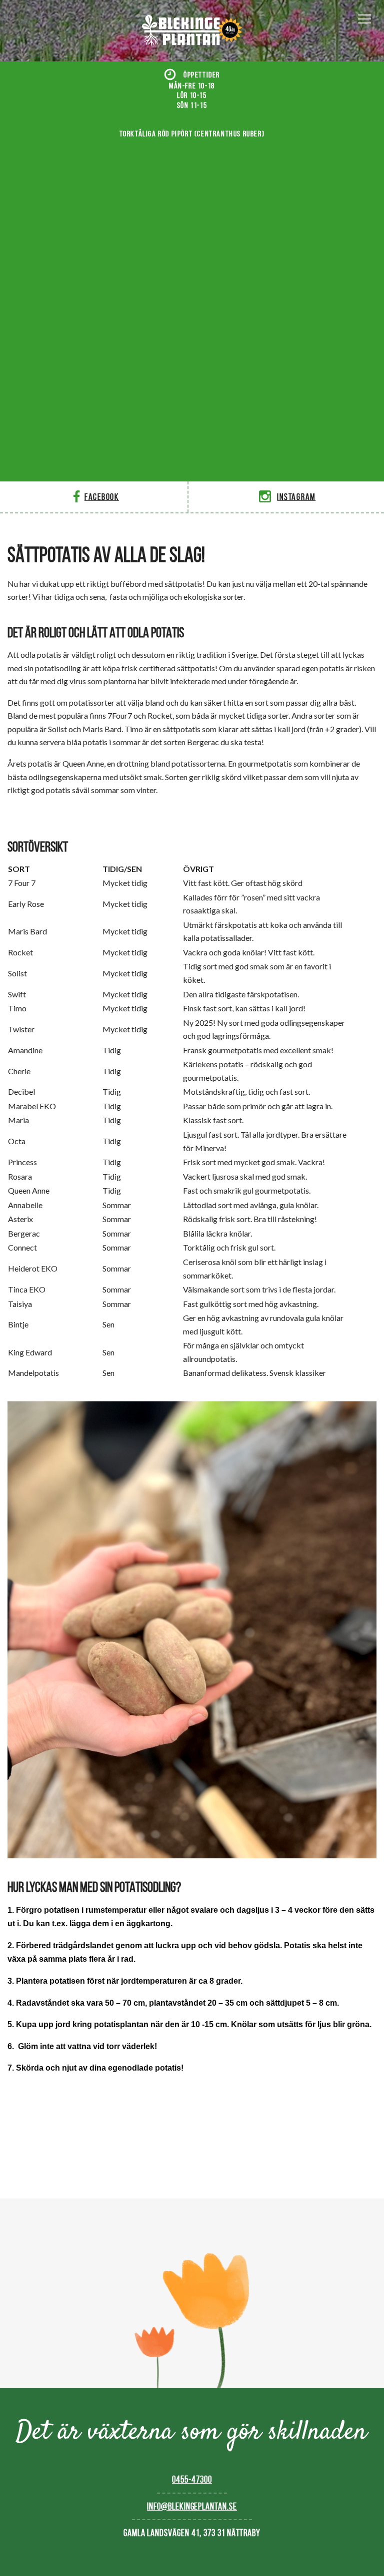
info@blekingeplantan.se (192, 2506)
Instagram (296, 497)
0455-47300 (192, 2479)
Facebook (102, 497)
